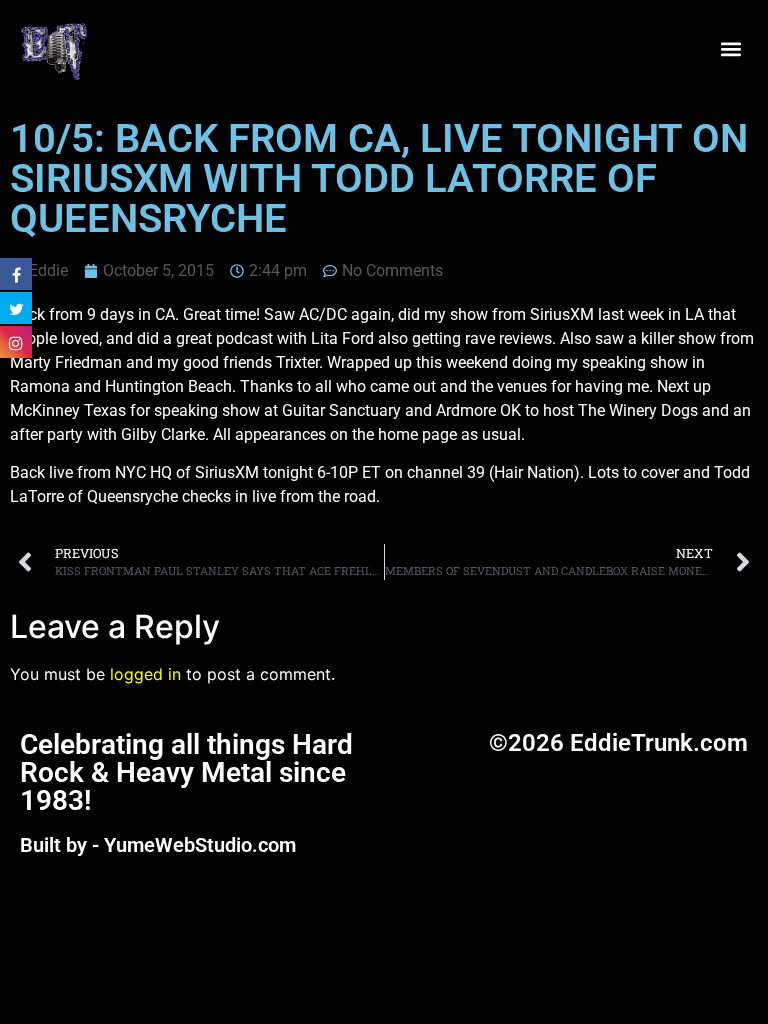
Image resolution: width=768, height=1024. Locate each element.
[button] (731, 49)
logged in (145, 674)
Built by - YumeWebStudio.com (158, 845)
